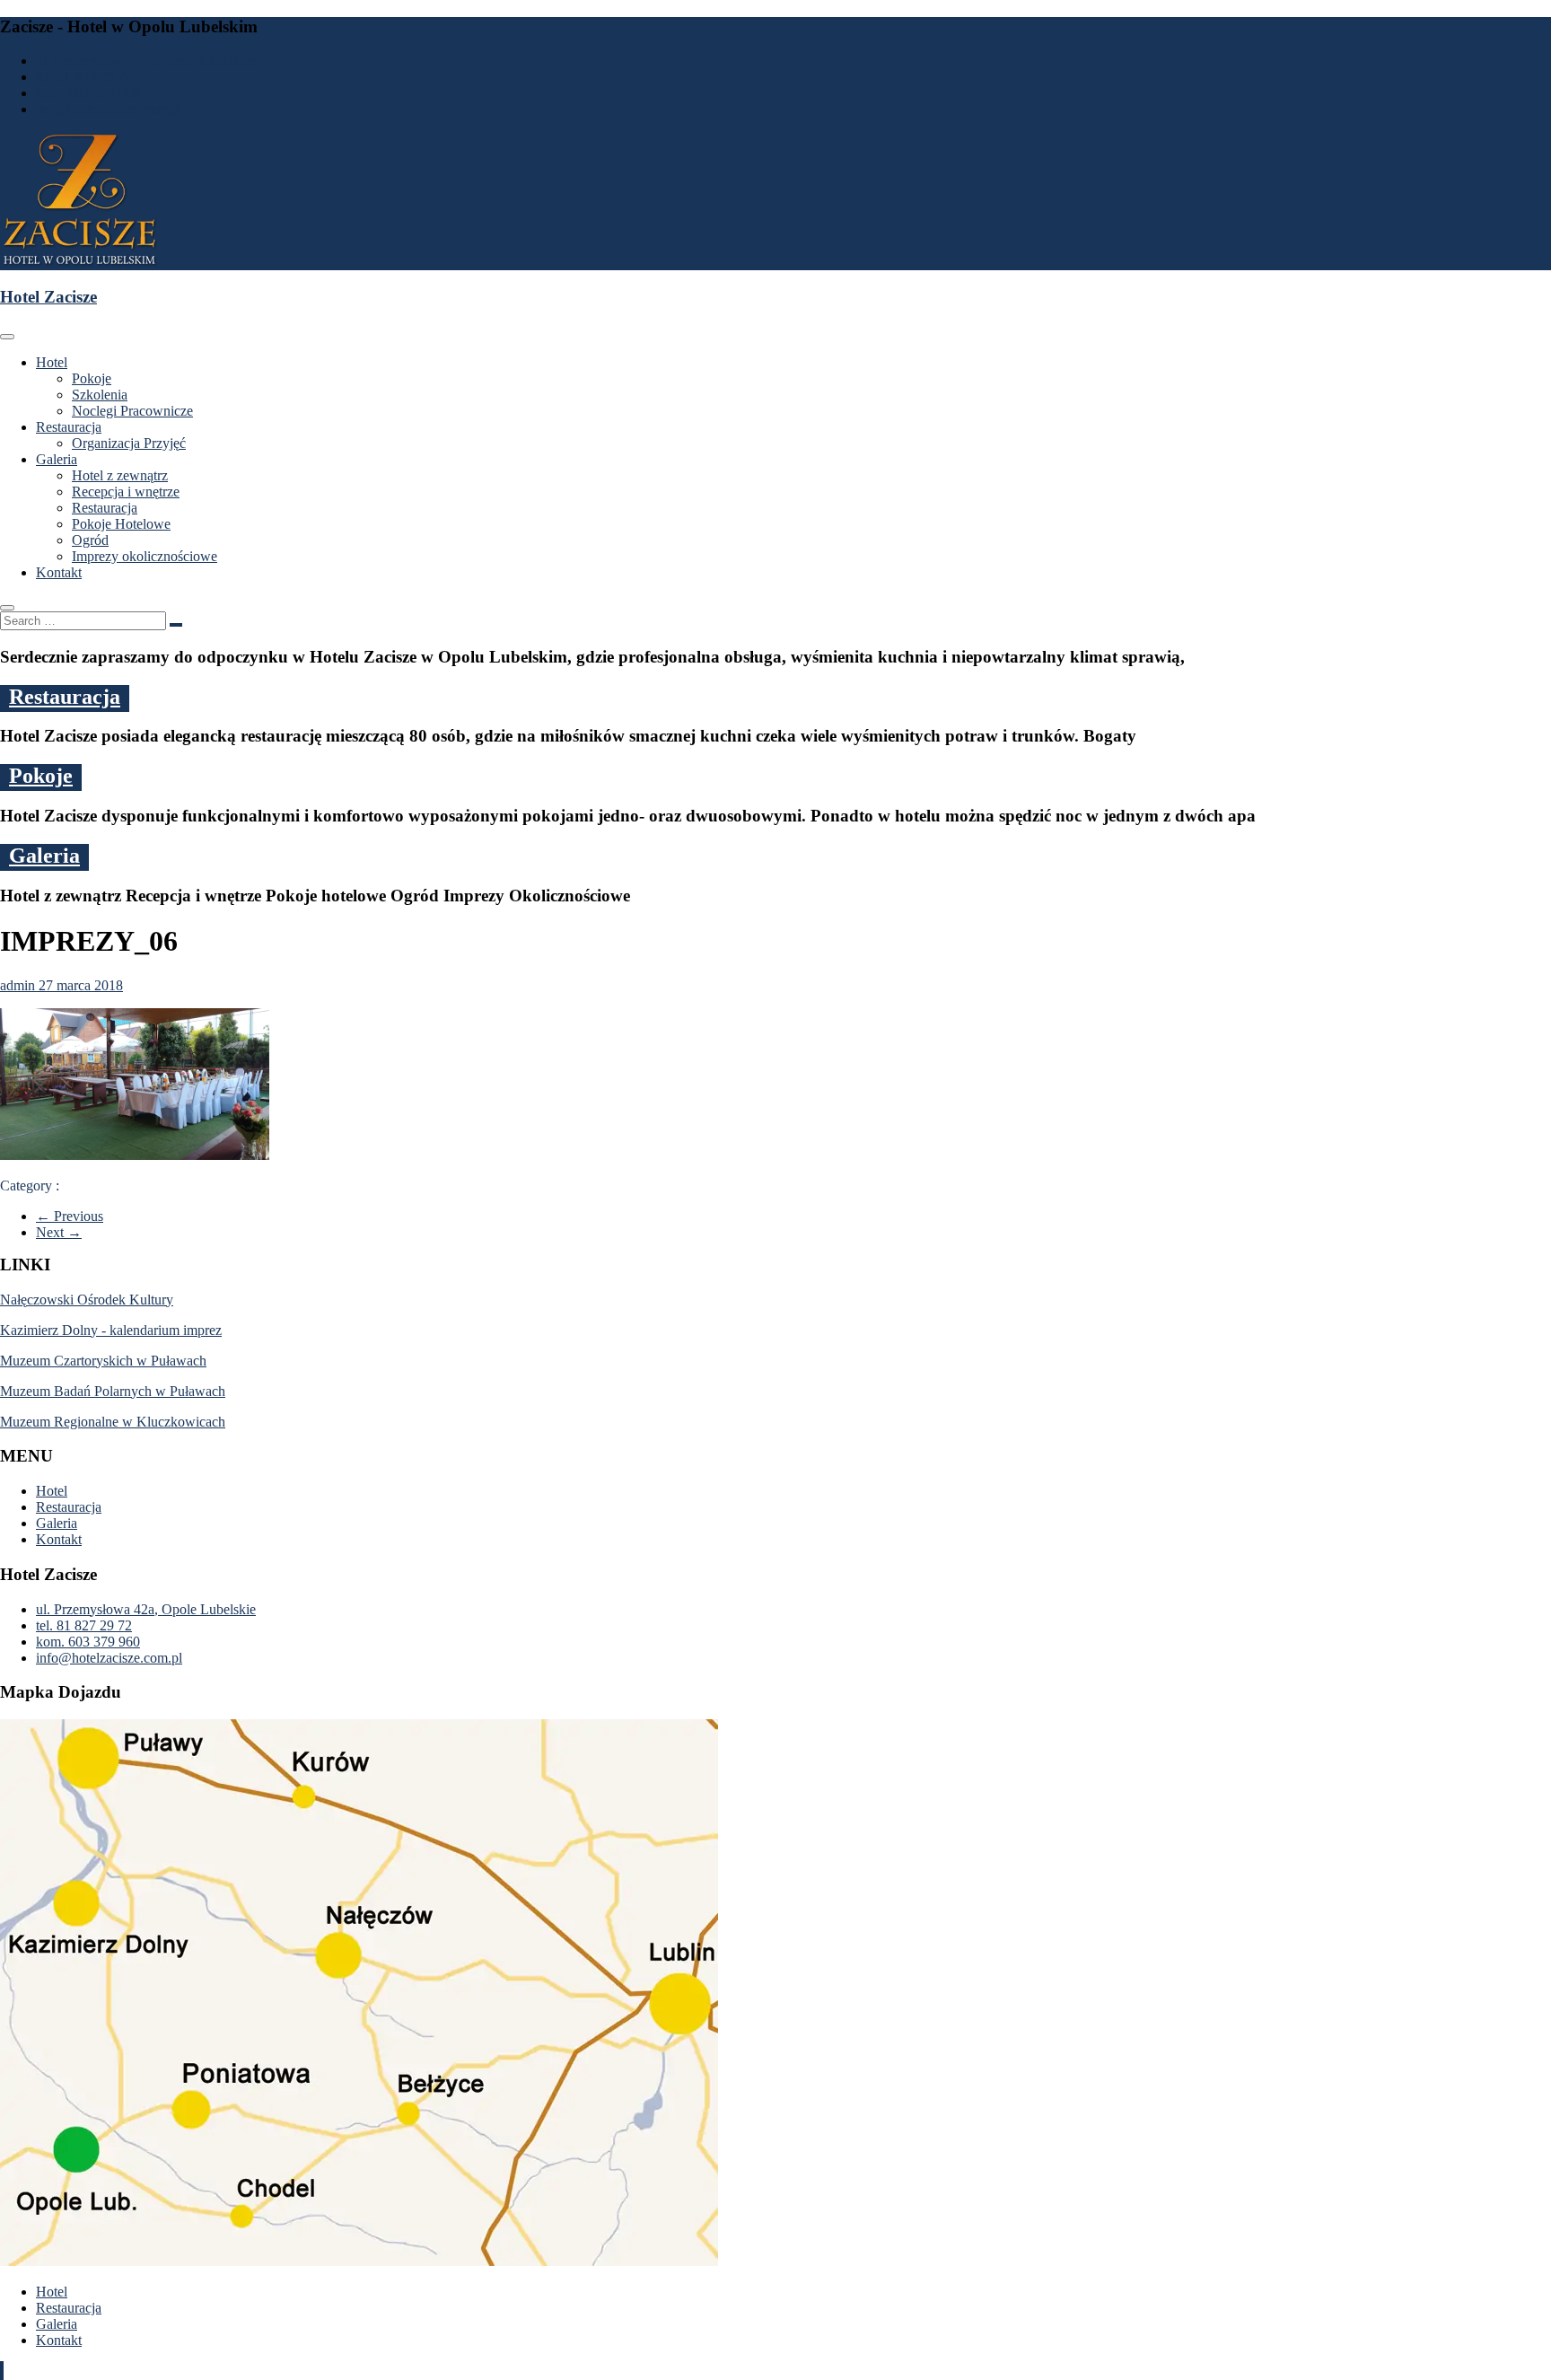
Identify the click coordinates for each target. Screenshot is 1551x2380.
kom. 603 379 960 (88, 93)
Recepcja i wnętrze (126, 492)
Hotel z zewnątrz (120, 475)
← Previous (70, 1216)
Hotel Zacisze (48, 297)
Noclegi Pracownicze (132, 411)
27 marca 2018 (81, 985)
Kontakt (59, 572)
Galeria (57, 459)
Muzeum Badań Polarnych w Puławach (113, 1391)
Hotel (52, 362)
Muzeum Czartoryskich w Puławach (103, 1361)
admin (19, 985)
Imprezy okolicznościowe (145, 556)
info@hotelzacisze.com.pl (109, 109)
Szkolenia (100, 395)
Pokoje (92, 378)
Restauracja (69, 427)
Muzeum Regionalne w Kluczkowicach (113, 1422)
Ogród (90, 540)
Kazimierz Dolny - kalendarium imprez (111, 1330)
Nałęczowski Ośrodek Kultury (87, 1300)
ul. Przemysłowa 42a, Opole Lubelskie (146, 61)
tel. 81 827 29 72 (84, 77)
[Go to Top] (2, 2371)
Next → (59, 1232)
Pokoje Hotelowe (121, 524)
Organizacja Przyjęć (129, 443)
